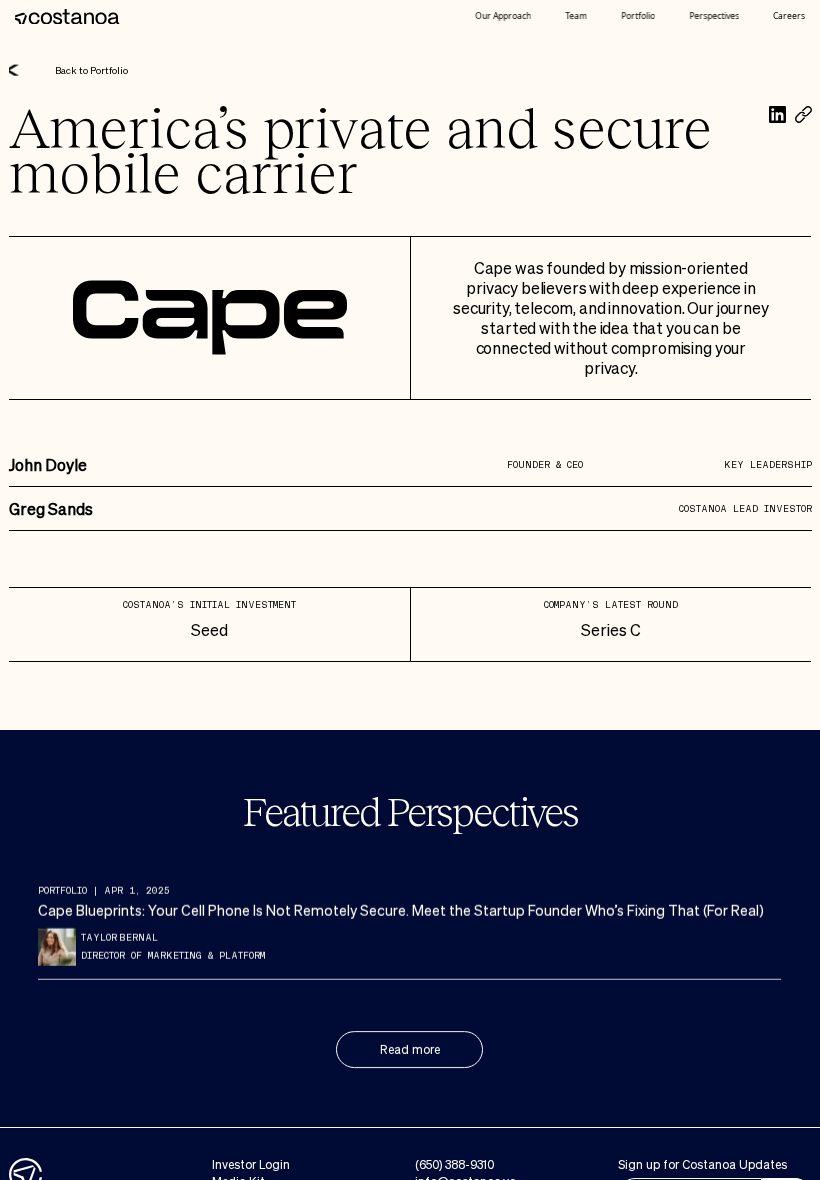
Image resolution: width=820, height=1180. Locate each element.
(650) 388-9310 (453, 1164)
